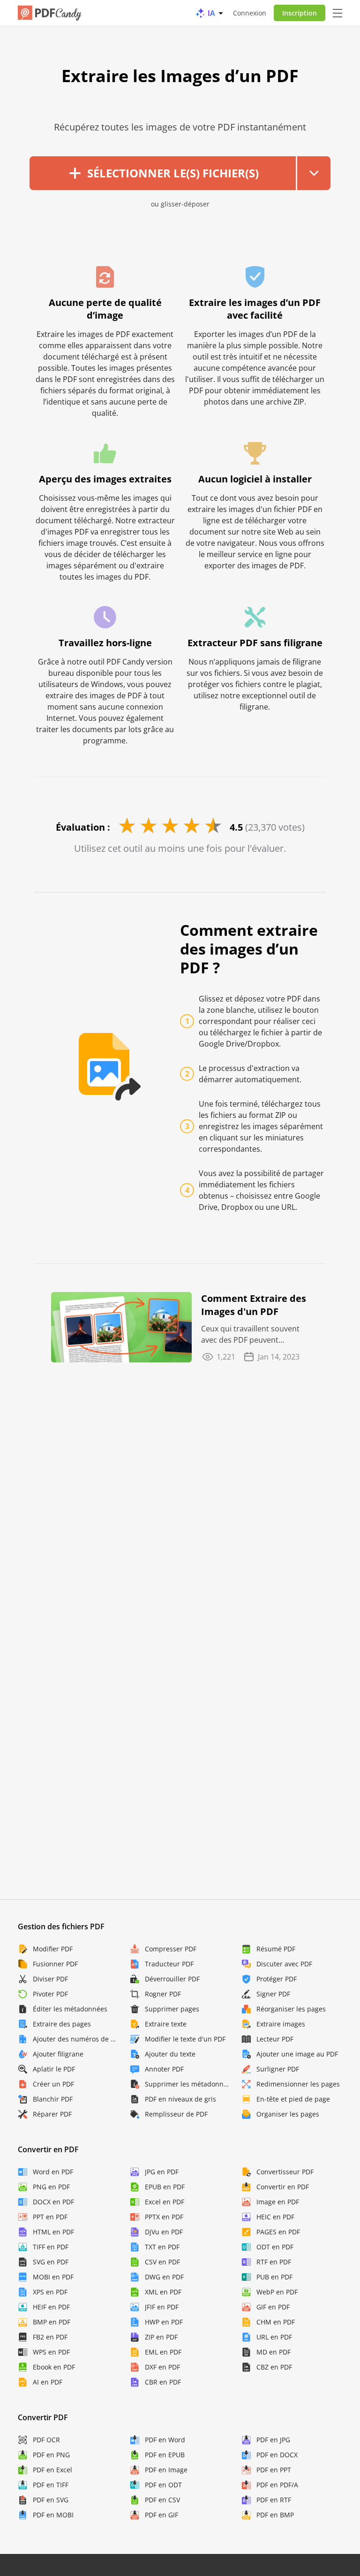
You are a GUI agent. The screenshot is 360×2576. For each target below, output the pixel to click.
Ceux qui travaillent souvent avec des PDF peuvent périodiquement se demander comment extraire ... (254, 1334)
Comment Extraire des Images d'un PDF (254, 1305)
